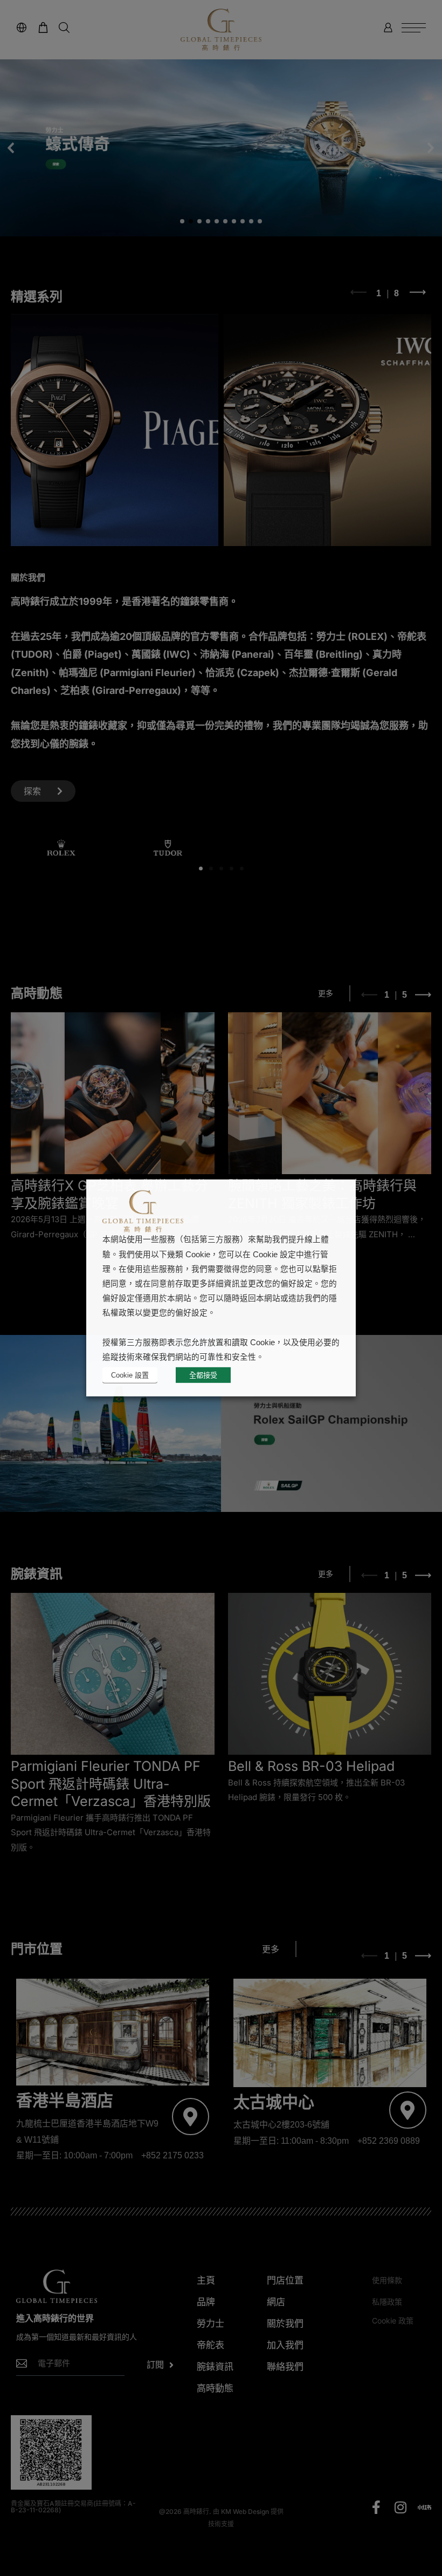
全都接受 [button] (203, 1375)
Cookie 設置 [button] (130, 1375)
